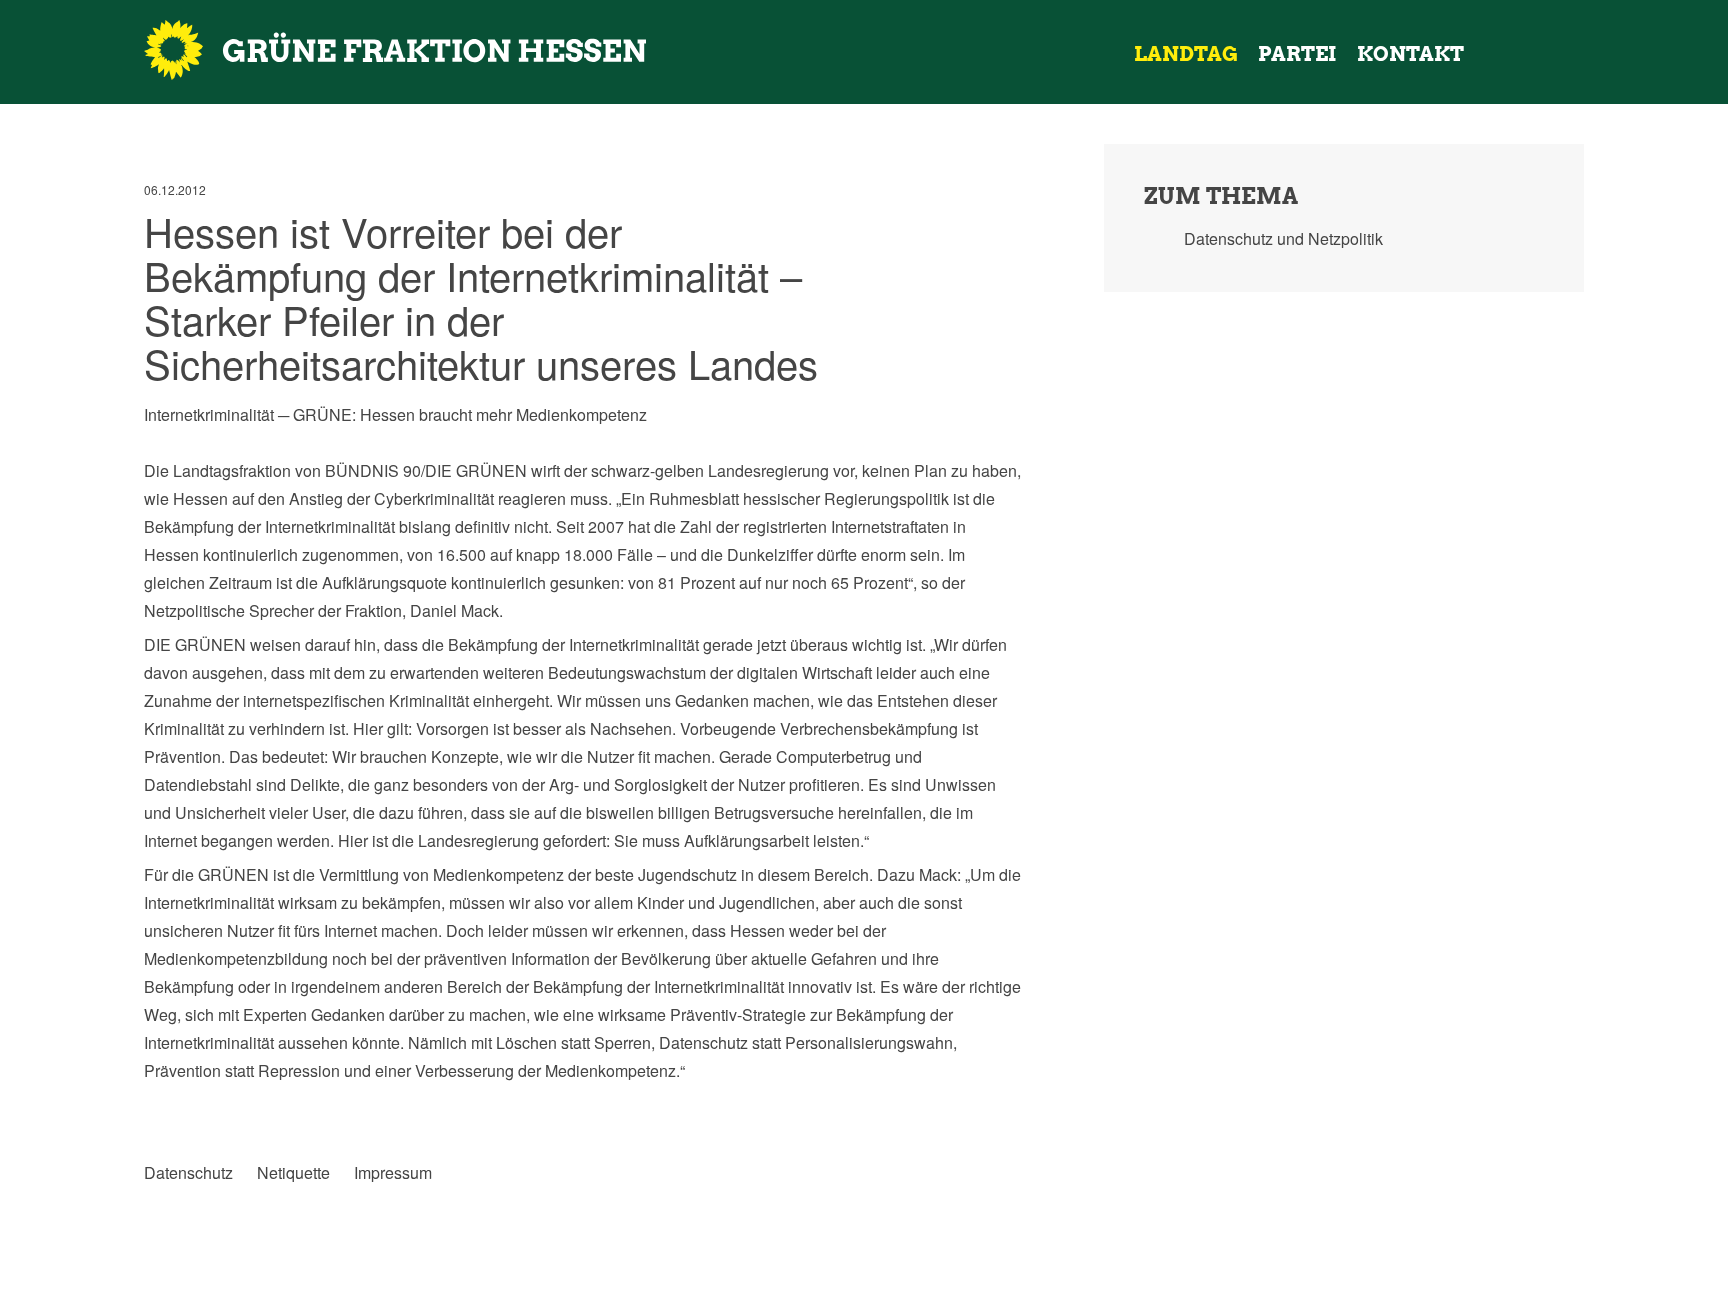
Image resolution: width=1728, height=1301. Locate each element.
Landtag (1186, 54)
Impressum (393, 1173)
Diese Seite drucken (1008, 1105)
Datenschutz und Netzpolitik (1283, 238)
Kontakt (1410, 54)
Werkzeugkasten (1494, 54)
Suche (1600, 54)
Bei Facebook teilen (159, 1105)
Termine (1534, 54)
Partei (1297, 54)
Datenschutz (188, 1173)
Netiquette (293, 1173)
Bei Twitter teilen (200, 1105)
